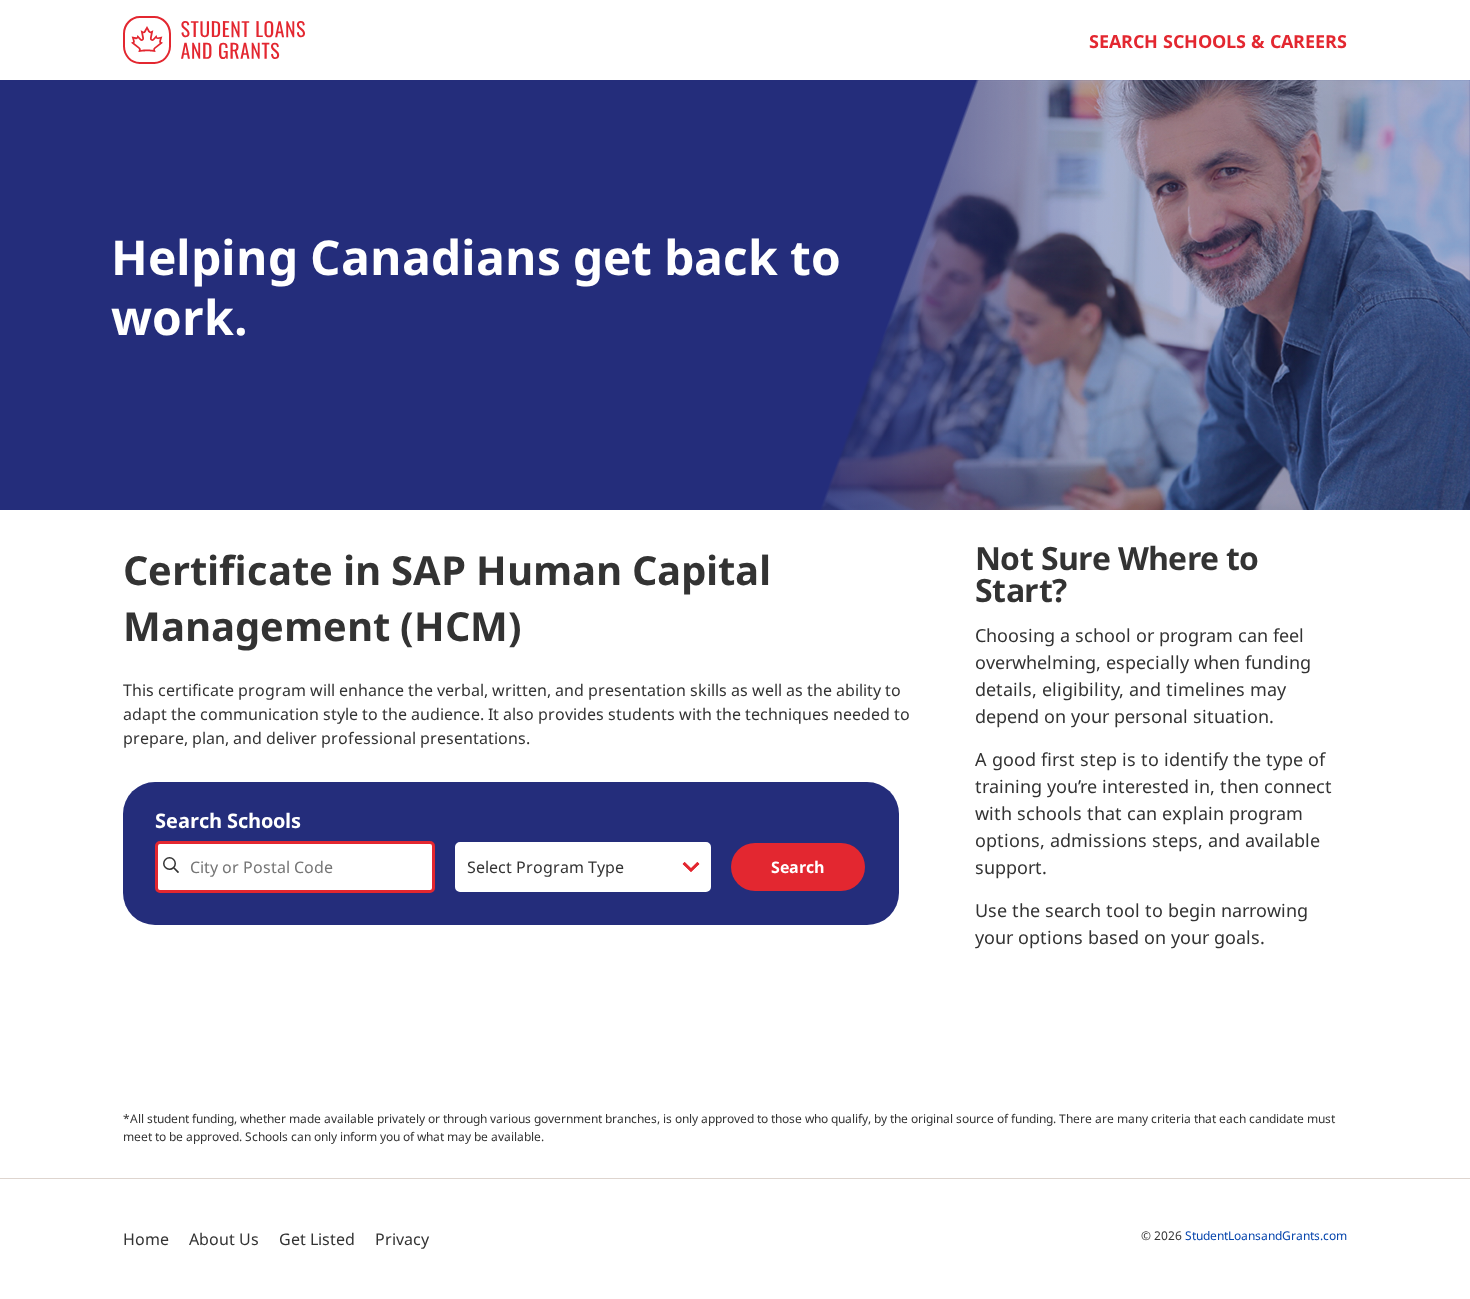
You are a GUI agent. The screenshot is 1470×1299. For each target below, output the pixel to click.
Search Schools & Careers (1218, 41)
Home (146, 1239)
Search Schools (228, 820)
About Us (224, 1239)
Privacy (402, 1239)
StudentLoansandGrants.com (1266, 1235)
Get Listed (317, 1239)
